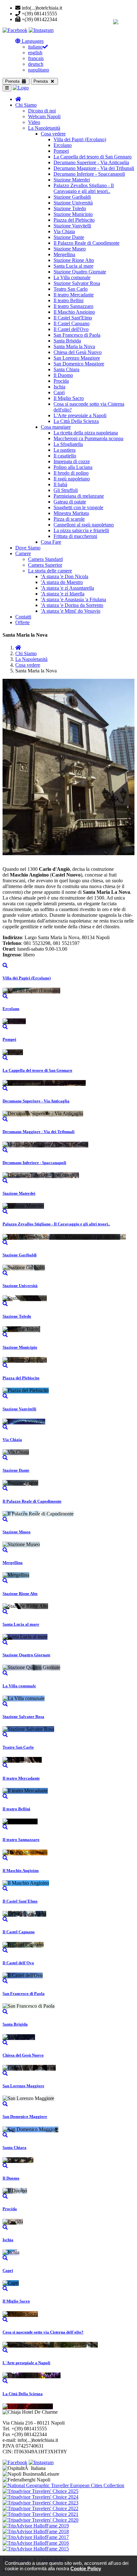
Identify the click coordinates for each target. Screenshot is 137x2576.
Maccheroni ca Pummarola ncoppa (88, 438)
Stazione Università (73, 203)
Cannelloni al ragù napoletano (84, 525)
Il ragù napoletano (72, 479)
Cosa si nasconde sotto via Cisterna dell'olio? (43, 2332)
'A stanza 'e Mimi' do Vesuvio (71, 611)
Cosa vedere (53, 134)
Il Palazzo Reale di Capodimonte (87, 243)
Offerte (22, 622)
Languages (32, 41)
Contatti (23, 617)
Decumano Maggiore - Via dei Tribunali (94, 168)
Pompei (61, 151)
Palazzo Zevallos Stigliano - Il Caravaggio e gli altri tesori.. (84, 188)
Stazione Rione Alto (74, 260)
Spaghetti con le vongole (78, 507)
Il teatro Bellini (68, 300)
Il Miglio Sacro (69, 398)
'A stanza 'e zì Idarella (63, 594)
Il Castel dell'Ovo (71, 329)
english (35, 53)
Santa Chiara (66, 369)
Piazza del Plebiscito (74, 220)
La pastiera (65, 450)
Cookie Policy (86, 2568)
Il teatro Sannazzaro (73, 306)
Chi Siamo (26, 105)
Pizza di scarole (69, 519)
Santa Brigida (67, 341)
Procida (61, 381)
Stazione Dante (69, 237)
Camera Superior (45, 565)
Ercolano (63, 145)
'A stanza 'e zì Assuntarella (67, 588)
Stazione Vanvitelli (72, 226)
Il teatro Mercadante (74, 295)
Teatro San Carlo (71, 289)
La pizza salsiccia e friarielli (81, 530)
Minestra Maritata (71, 513)
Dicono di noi (42, 111)
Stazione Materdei (72, 180)
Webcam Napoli (44, 116)
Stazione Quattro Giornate (80, 272)
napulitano (39, 70)
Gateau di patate (70, 502)
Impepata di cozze (72, 461)
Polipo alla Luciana (73, 467)
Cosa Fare (51, 542)
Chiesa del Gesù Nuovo (78, 352)
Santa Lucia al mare (73, 266)
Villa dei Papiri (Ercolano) (80, 139)
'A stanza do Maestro (62, 582)
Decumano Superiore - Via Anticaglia (91, 162)
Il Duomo (63, 375)
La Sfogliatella (68, 444)
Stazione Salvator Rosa (77, 283)
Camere (23, 553)
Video (34, 122)
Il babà (60, 484)
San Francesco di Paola (77, 335)
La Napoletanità (44, 128)
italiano (35, 47)
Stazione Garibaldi (72, 197)
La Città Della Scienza (76, 421)
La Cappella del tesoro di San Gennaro (93, 157)
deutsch (36, 64)
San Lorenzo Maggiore (77, 358)
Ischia (59, 387)
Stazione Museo (70, 249)
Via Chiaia (64, 231)
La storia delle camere (50, 571)
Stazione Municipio (73, 214)
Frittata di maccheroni (75, 536)
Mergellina (64, 254)
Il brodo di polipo (71, 473)
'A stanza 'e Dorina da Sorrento (72, 605)
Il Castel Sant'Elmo (73, 318)
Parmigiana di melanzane (79, 496)
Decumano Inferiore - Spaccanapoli (89, 174)
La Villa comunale (72, 277)
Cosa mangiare (56, 427)
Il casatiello (65, 456)
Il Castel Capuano (72, 323)
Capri (59, 392)
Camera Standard (45, 559)
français (36, 58)
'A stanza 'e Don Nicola (65, 576)
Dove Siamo (28, 548)
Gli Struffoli (66, 490)
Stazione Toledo (70, 208)
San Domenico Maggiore (79, 364)
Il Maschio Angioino (74, 312)
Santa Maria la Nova (74, 346)
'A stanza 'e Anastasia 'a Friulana (73, 599)
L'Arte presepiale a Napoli (80, 415)
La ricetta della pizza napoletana (86, 433)
